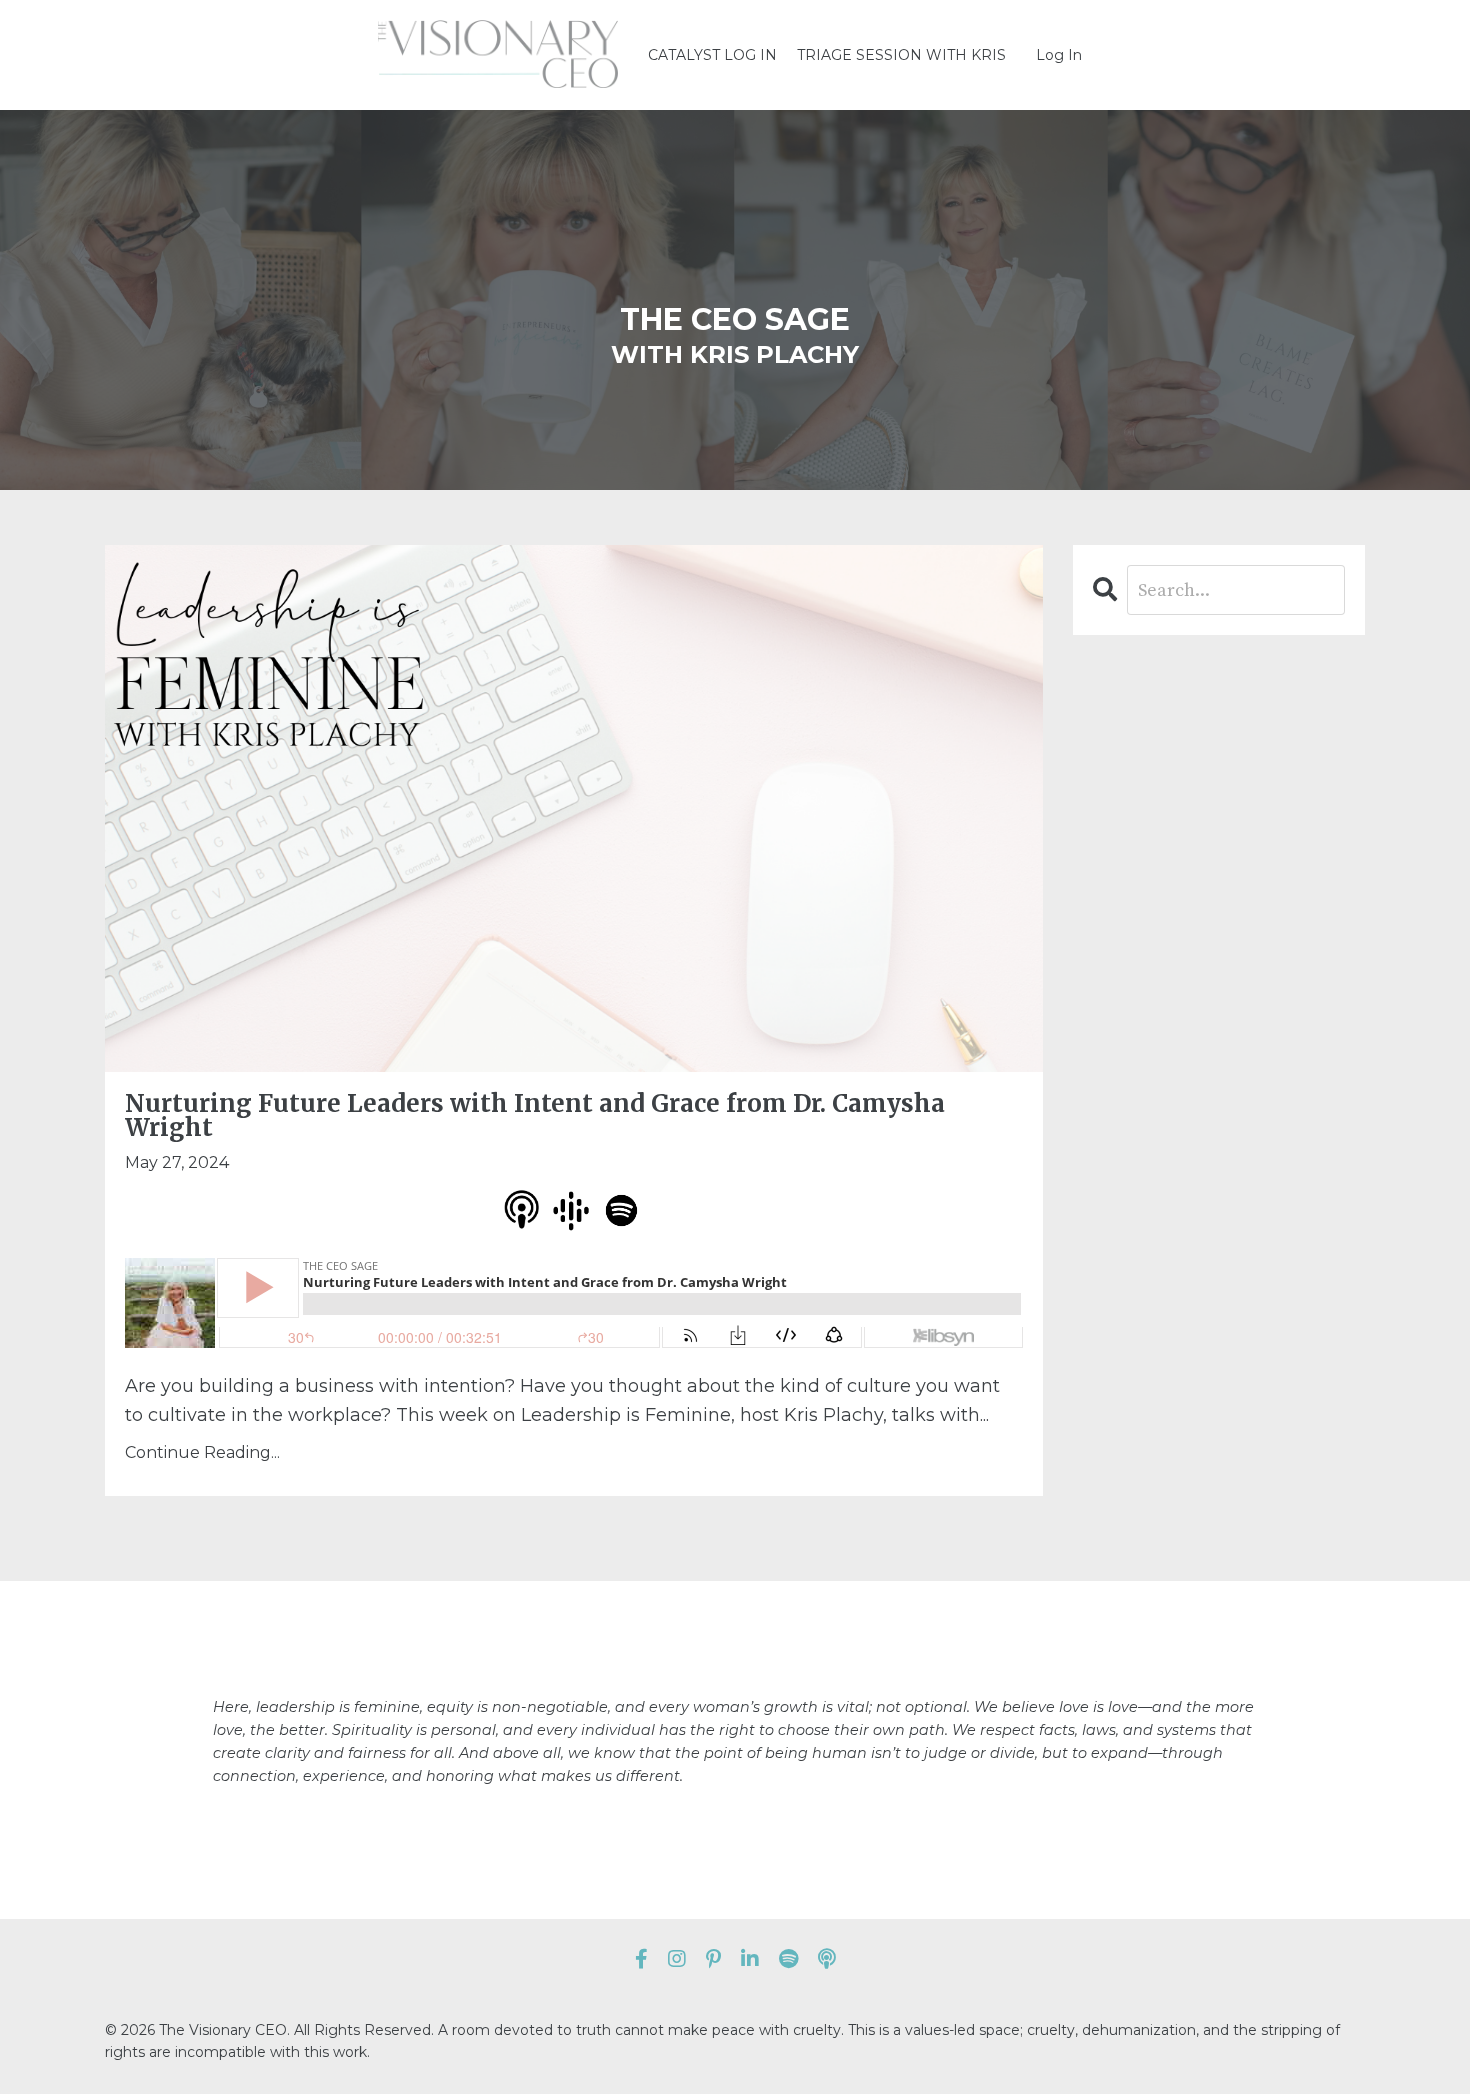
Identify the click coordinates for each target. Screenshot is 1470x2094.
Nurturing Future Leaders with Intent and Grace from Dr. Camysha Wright (535, 1116)
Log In (1059, 55)
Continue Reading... (202, 1452)
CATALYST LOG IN (712, 55)
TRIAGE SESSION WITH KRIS (901, 55)
